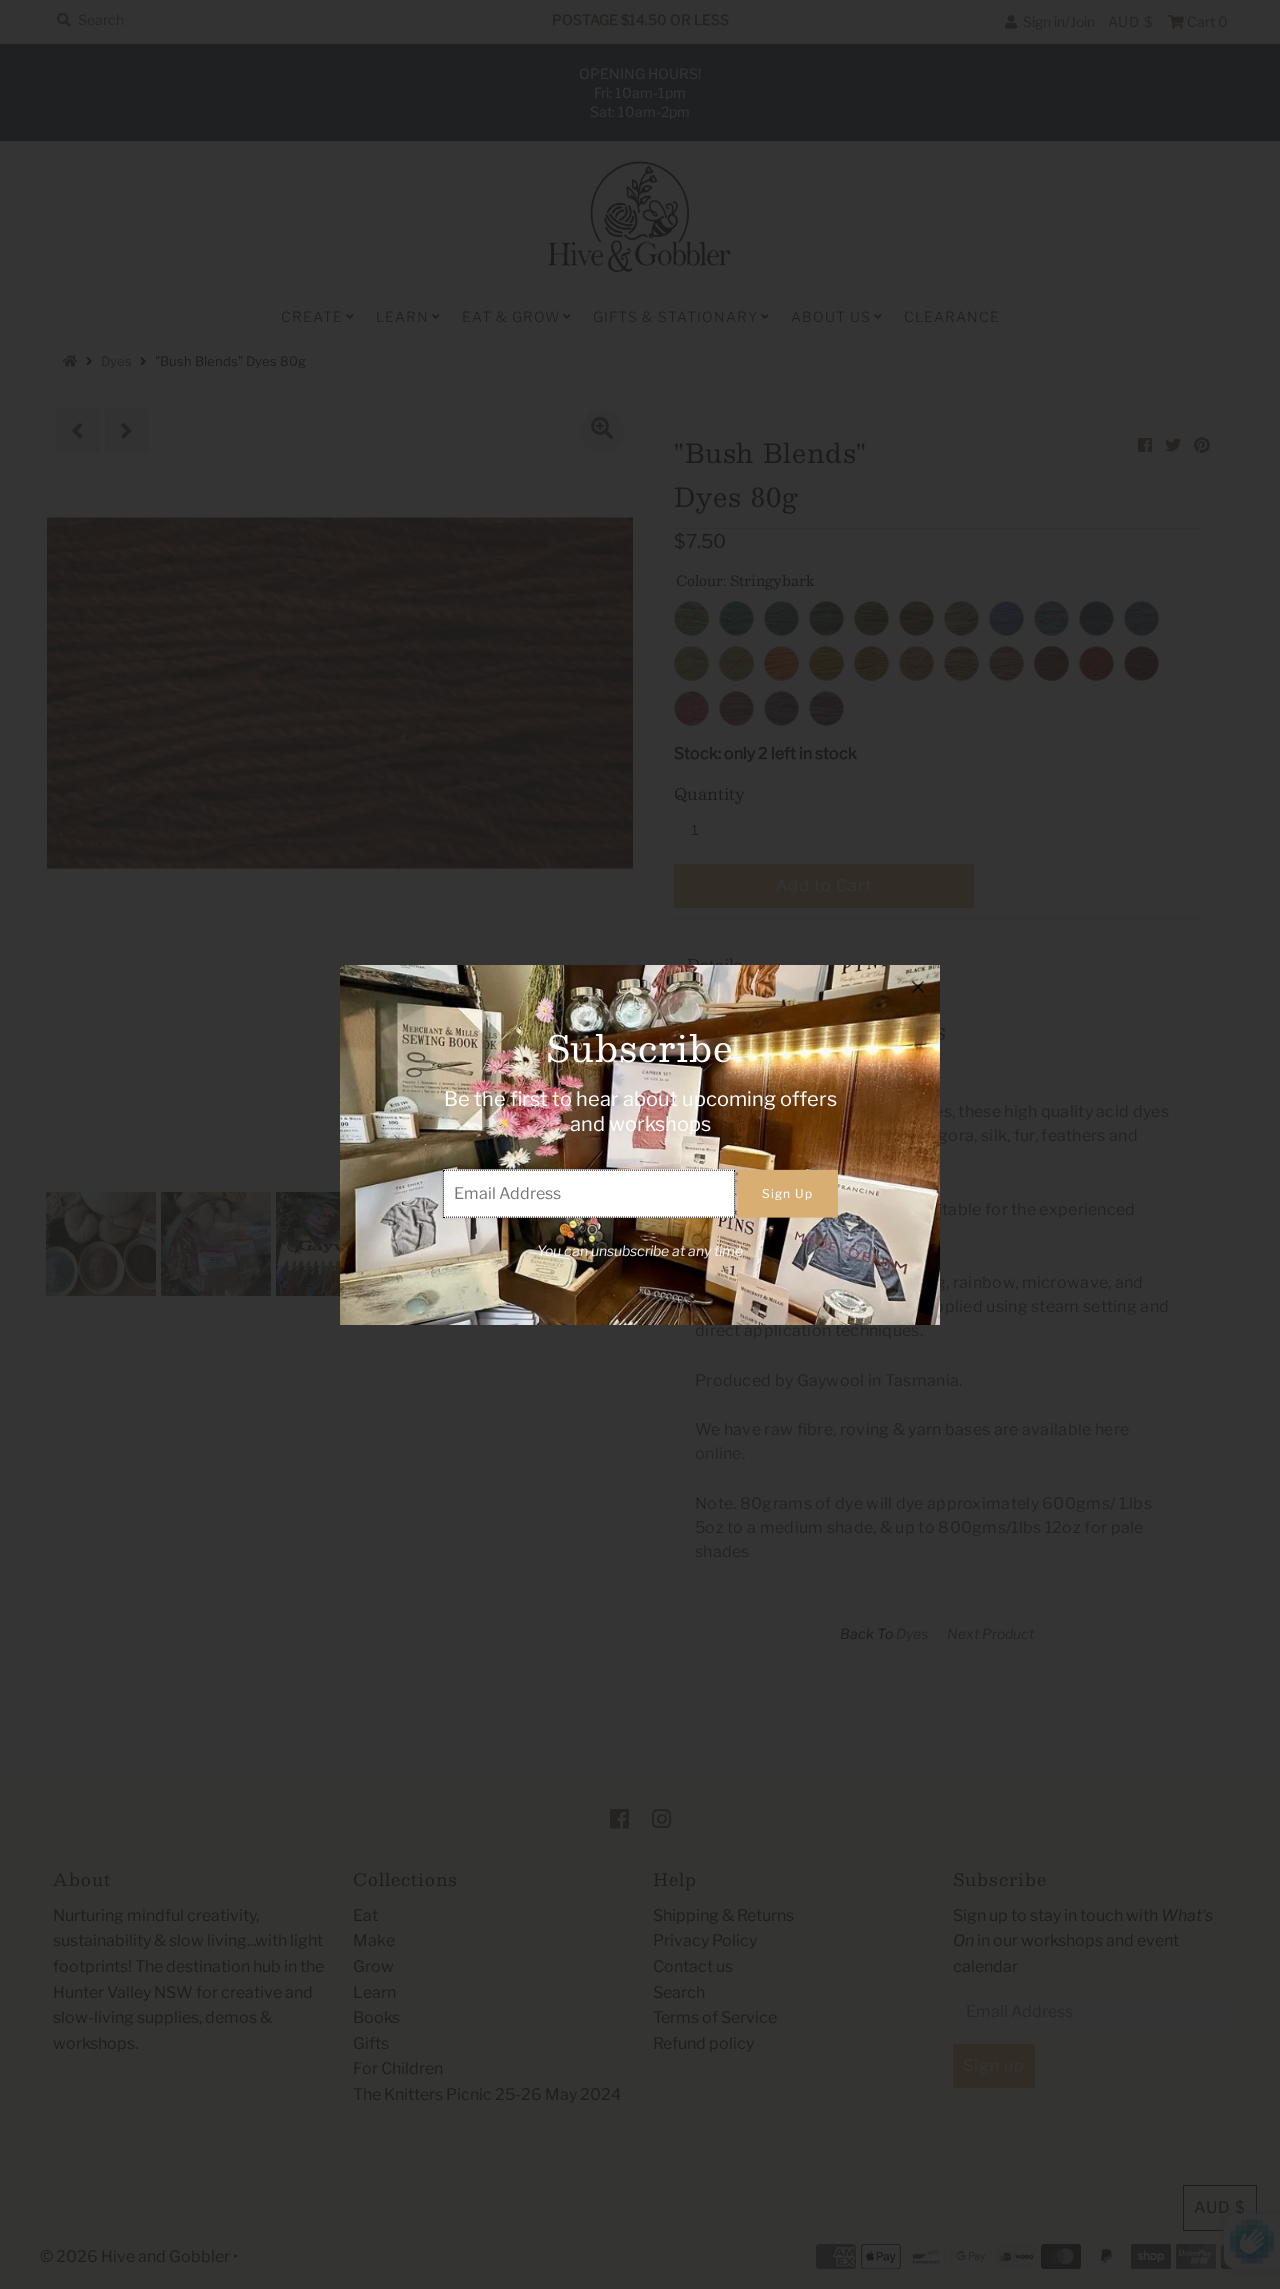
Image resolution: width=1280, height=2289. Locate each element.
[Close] (918, 987)
